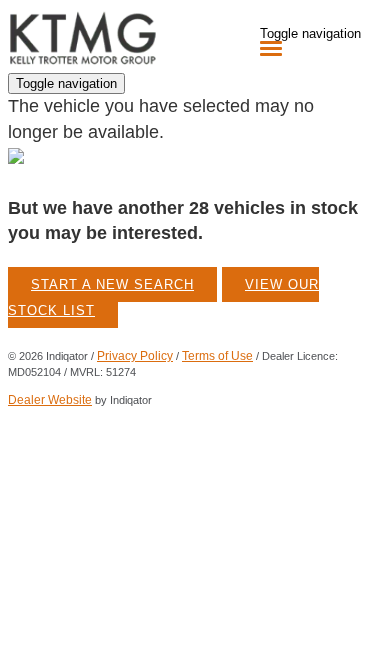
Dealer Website (50, 400)
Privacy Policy (135, 356)
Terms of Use (217, 356)
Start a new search (112, 284)
